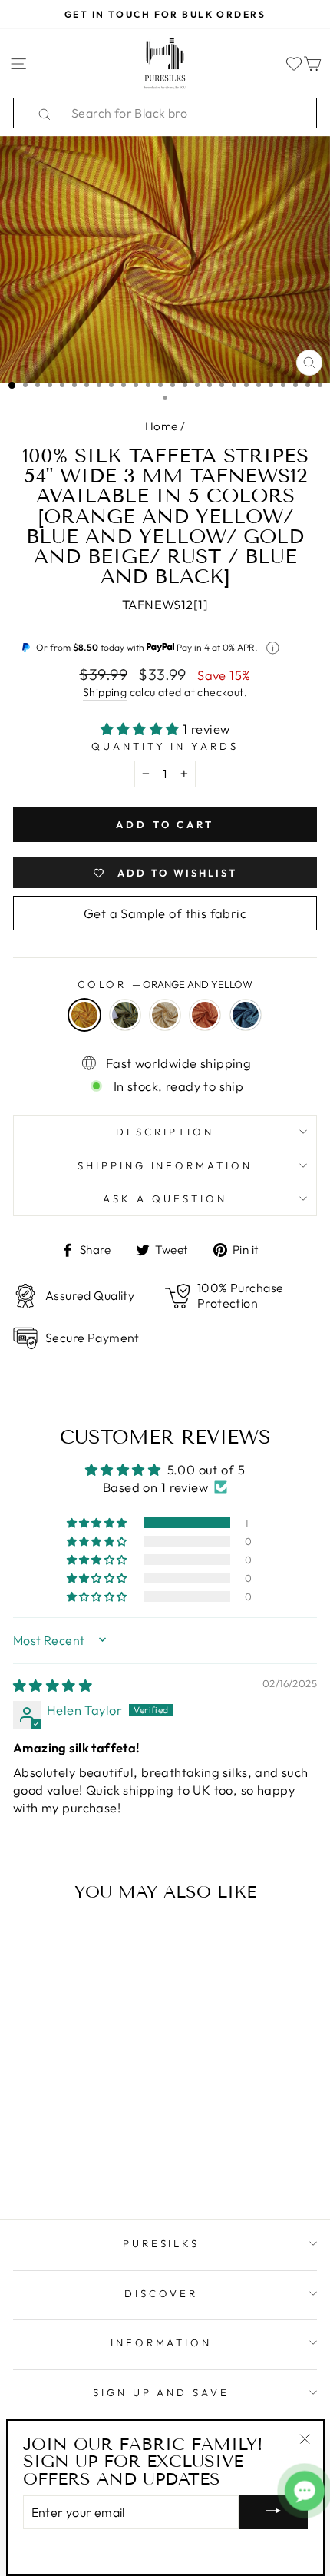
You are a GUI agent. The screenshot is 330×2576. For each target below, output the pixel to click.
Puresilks (162, 2243)
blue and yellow (125, 1015)
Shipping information (165, 1165)
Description (165, 1132)
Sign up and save (162, 2392)
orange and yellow (84, 1015)
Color (165, 984)
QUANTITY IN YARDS (165, 746)
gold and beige (165, 1015)
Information (162, 2342)
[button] (142, 729)
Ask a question (165, 1198)
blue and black (246, 1015)
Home (162, 426)
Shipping (105, 692)
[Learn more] (273, 648)
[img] (53, 1685)
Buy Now (71, 2162)
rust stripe (205, 1015)
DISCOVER (161, 2293)
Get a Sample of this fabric (165, 913)
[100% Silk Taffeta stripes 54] (25, 2132)
